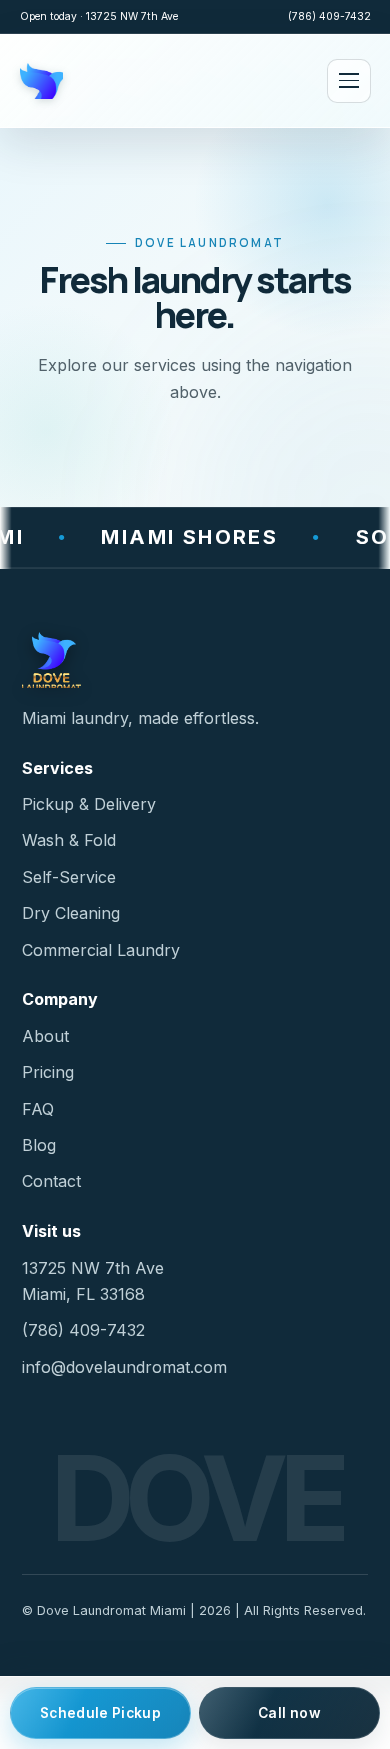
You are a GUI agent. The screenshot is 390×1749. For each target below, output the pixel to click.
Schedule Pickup (100, 1713)
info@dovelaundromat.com (124, 1367)
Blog (39, 1145)
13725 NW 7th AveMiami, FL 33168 (93, 1281)
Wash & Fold (69, 840)
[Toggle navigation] (349, 81)
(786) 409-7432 (329, 16)
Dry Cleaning (71, 913)
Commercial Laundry (101, 950)
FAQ (38, 1109)
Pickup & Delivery (89, 804)
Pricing (48, 1072)
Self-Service (69, 877)
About (45, 1036)
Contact (51, 1181)
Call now (289, 1713)
